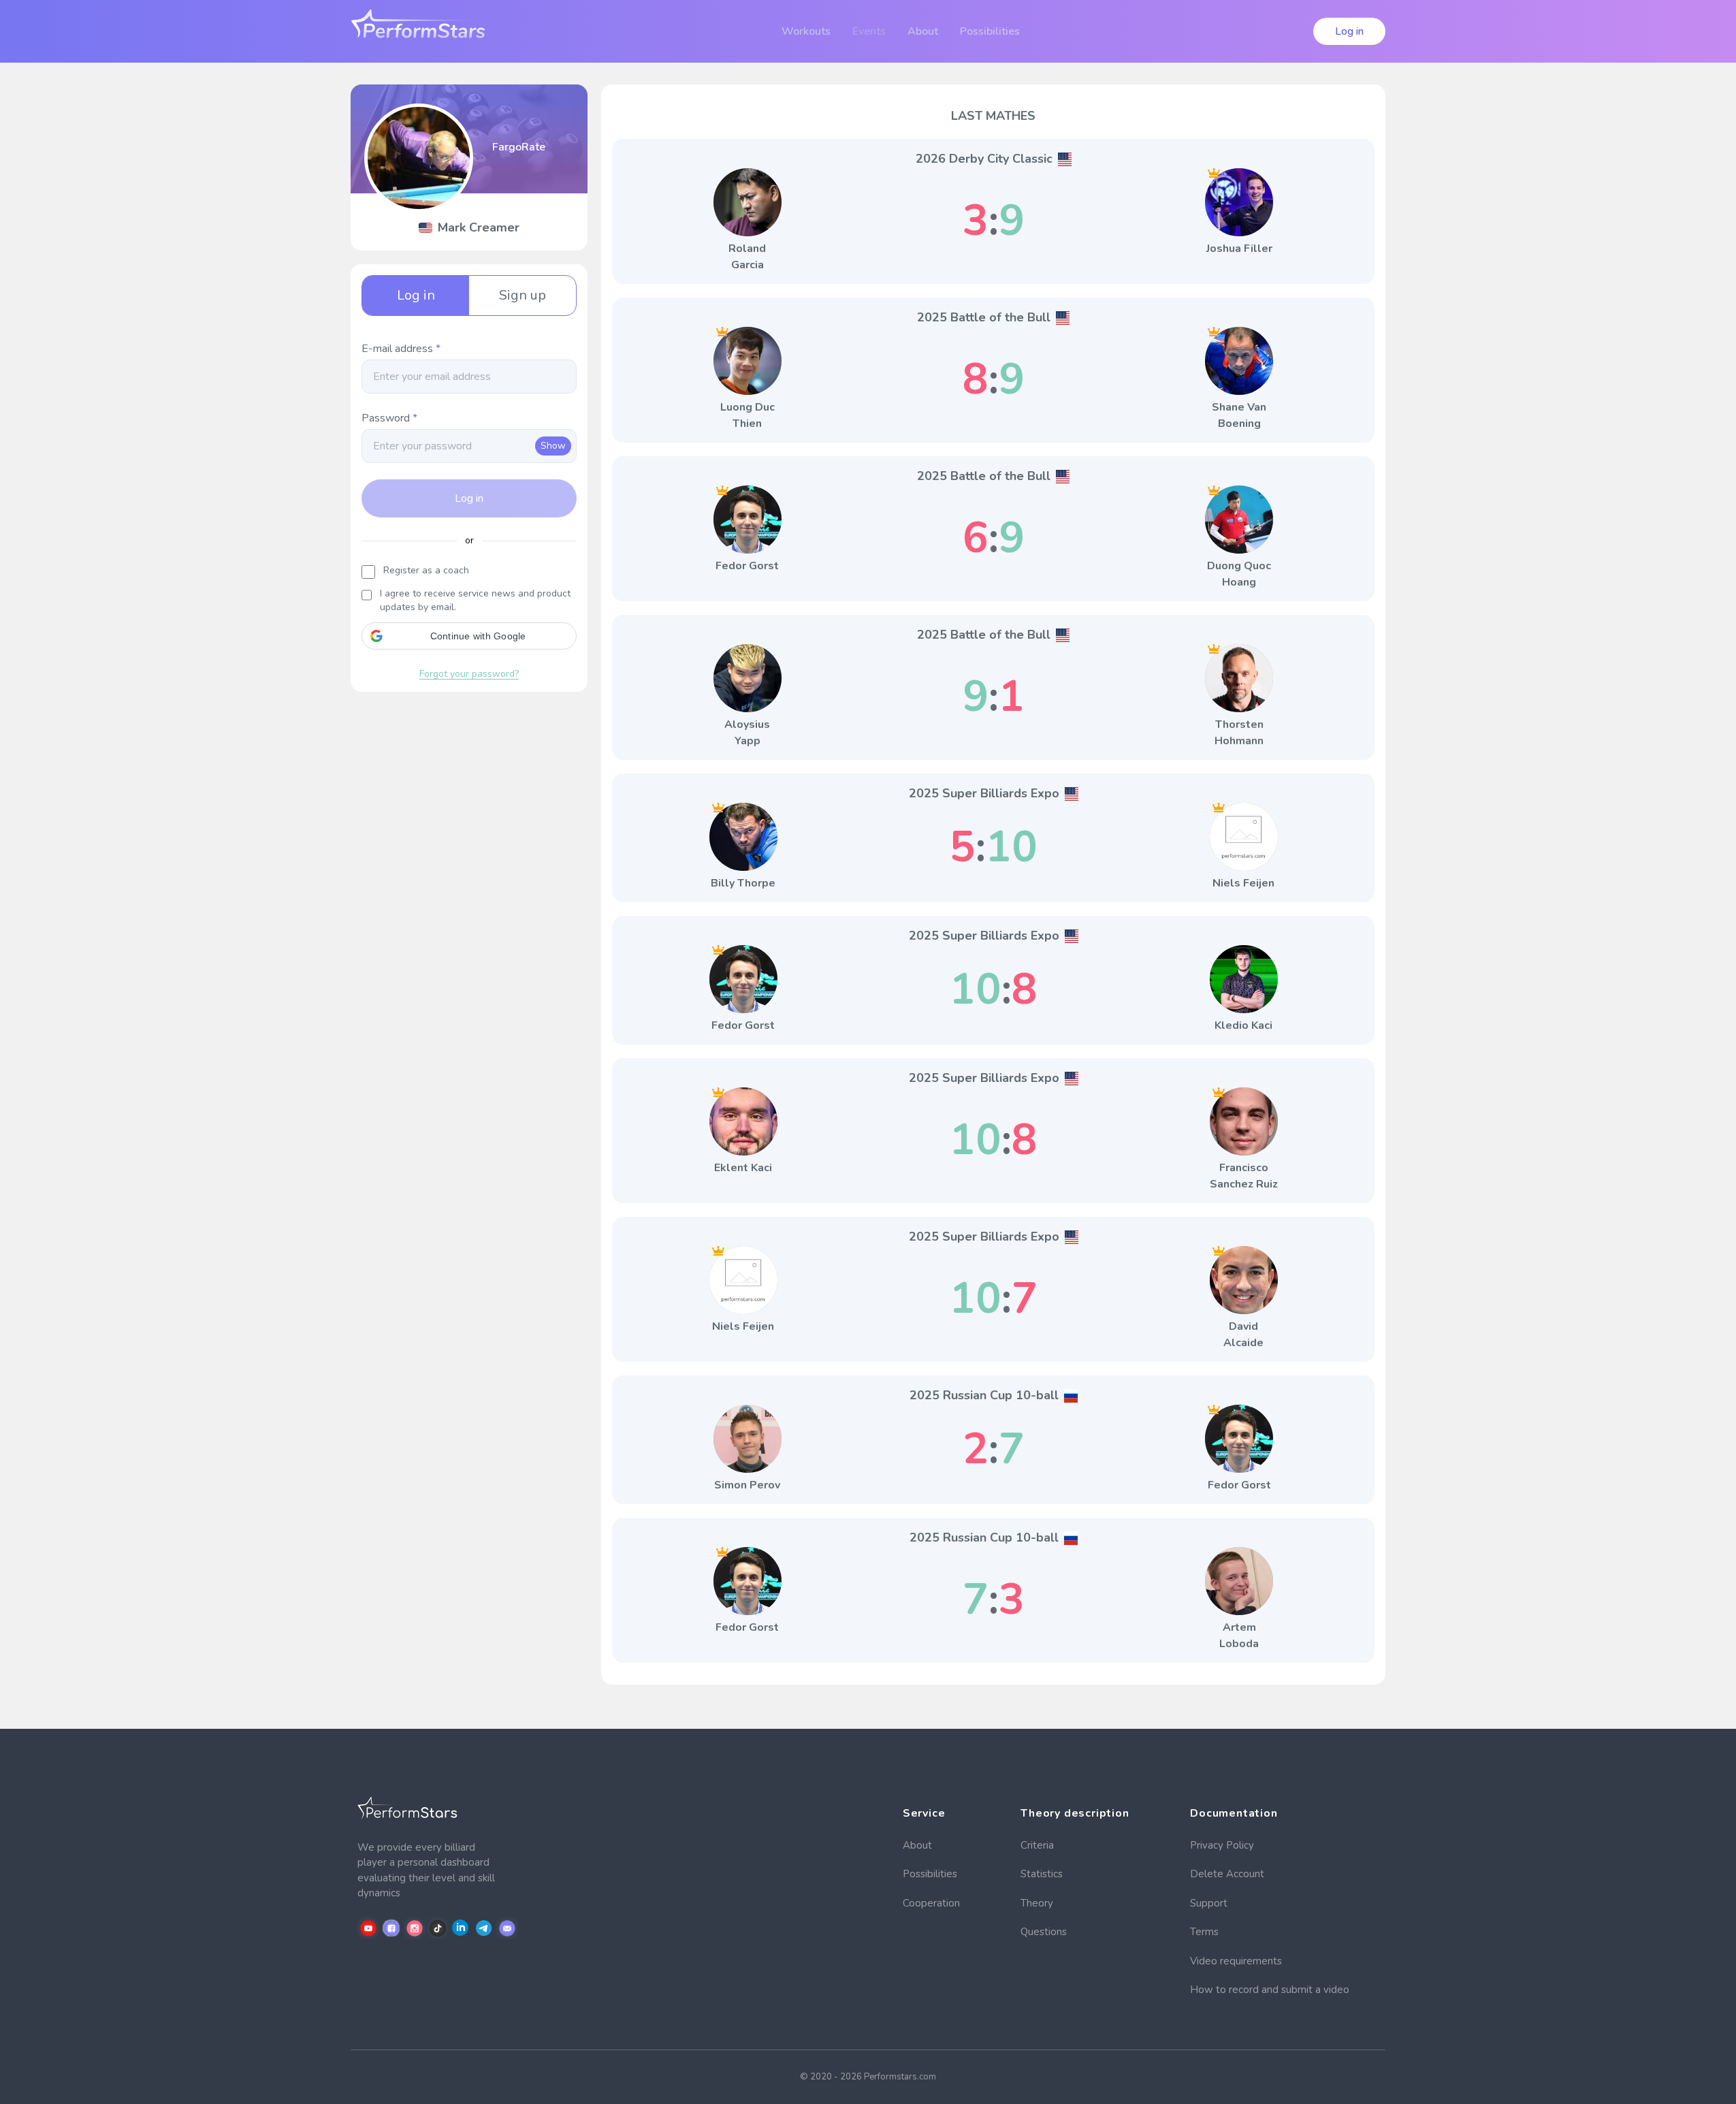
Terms (1204, 1932)
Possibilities (930, 1874)
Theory (1037, 1903)
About (917, 1845)
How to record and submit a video (1270, 1990)
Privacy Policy (1222, 1845)
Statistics (1042, 1874)
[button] (469, 636)
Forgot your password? (469, 674)
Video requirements (1236, 1961)
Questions (1044, 1932)
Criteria (1037, 1845)
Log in (1349, 31)
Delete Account (1227, 1874)
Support (1209, 1903)
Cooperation (931, 1903)
